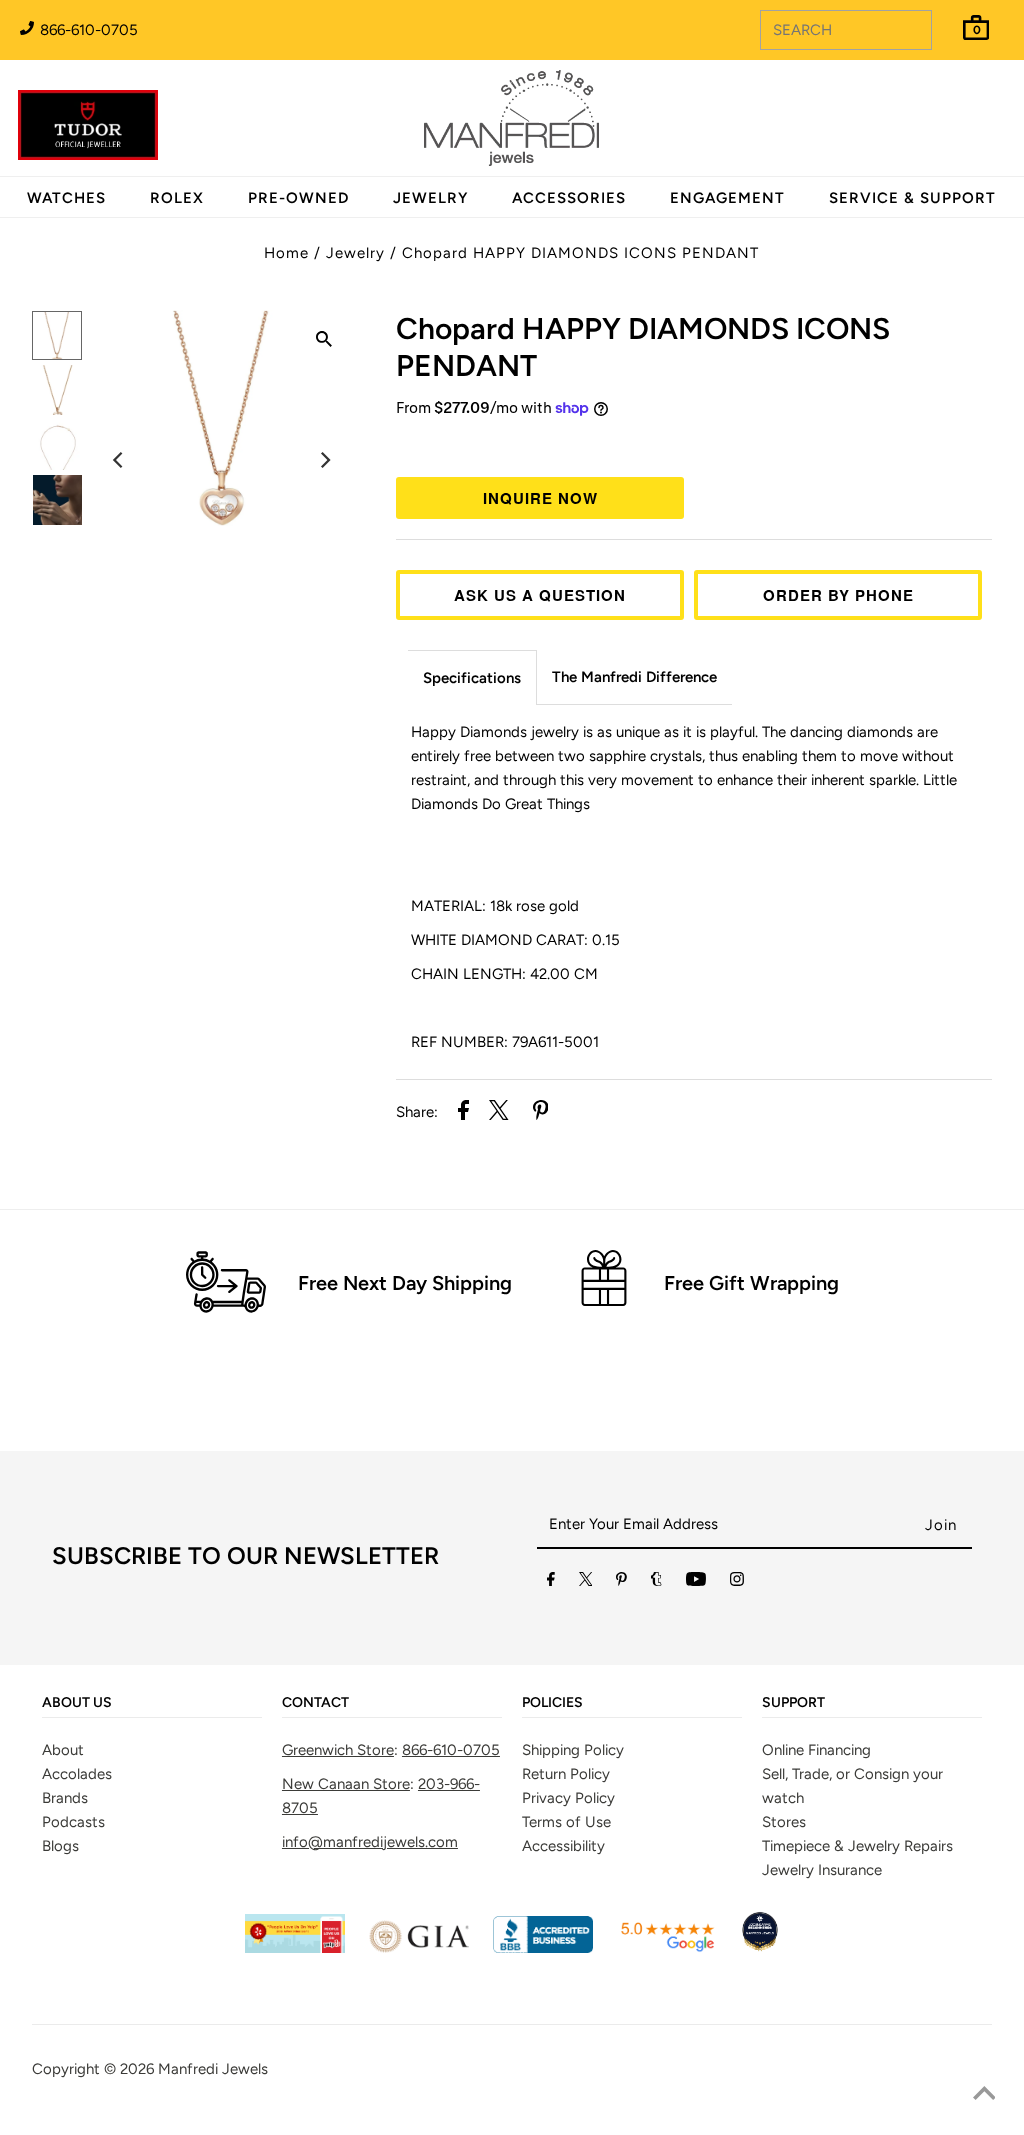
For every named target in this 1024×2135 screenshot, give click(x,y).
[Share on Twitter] (499, 1113)
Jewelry (355, 253)
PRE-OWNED (298, 198)
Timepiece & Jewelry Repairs (857, 1846)
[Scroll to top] (984, 2095)
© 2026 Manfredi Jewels (186, 2069)
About (63, 1750)
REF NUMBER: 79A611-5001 (505, 1042)
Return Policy (566, 1774)
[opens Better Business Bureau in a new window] (543, 1948)
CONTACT (315, 1703)
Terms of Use (566, 1822)
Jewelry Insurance (822, 1870)
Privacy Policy (568, 1798)
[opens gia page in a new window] (419, 1948)
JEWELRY (430, 198)
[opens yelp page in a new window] (295, 1948)
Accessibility (563, 1846)
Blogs (60, 1846)
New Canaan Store (346, 1784)
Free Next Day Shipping (405, 1283)
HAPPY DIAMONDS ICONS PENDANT (643, 347)
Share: (417, 1112)
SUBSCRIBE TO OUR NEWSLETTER (245, 1555)
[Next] (324, 460)
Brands (65, 1798)
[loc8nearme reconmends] (760, 1948)
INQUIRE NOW (540, 498)
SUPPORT (793, 1703)
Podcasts (73, 1822)
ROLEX (177, 198)
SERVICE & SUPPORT (912, 198)
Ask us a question (540, 595)
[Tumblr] (656, 1583)
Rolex (927, 107)
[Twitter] (586, 1583)
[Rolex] (927, 130)
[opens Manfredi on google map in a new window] (667, 1948)
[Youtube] (696, 1583)
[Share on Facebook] (463, 1113)
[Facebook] (551, 1583)
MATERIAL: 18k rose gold (497, 906)
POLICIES (552, 1703)
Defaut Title (694, 445)
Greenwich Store (338, 1750)
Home (286, 253)
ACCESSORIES (569, 198)
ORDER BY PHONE (838, 595)
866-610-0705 (87, 30)
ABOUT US (77, 1703)
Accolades (77, 1774)
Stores (784, 1822)
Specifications (472, 678)
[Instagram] (737, 1583)
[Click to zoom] (324, 342)
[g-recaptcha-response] (512, 2120)
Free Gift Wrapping (751, 1283)
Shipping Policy (573, 1750)
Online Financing (816, 1750)
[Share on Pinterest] (541, 1113)
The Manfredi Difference (634, 677)
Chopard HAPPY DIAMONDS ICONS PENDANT (580, 253)
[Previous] (119, 460)
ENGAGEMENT (727, 198)
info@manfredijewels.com (370, 1842)
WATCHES (66, 198)
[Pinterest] (621, 1583)
